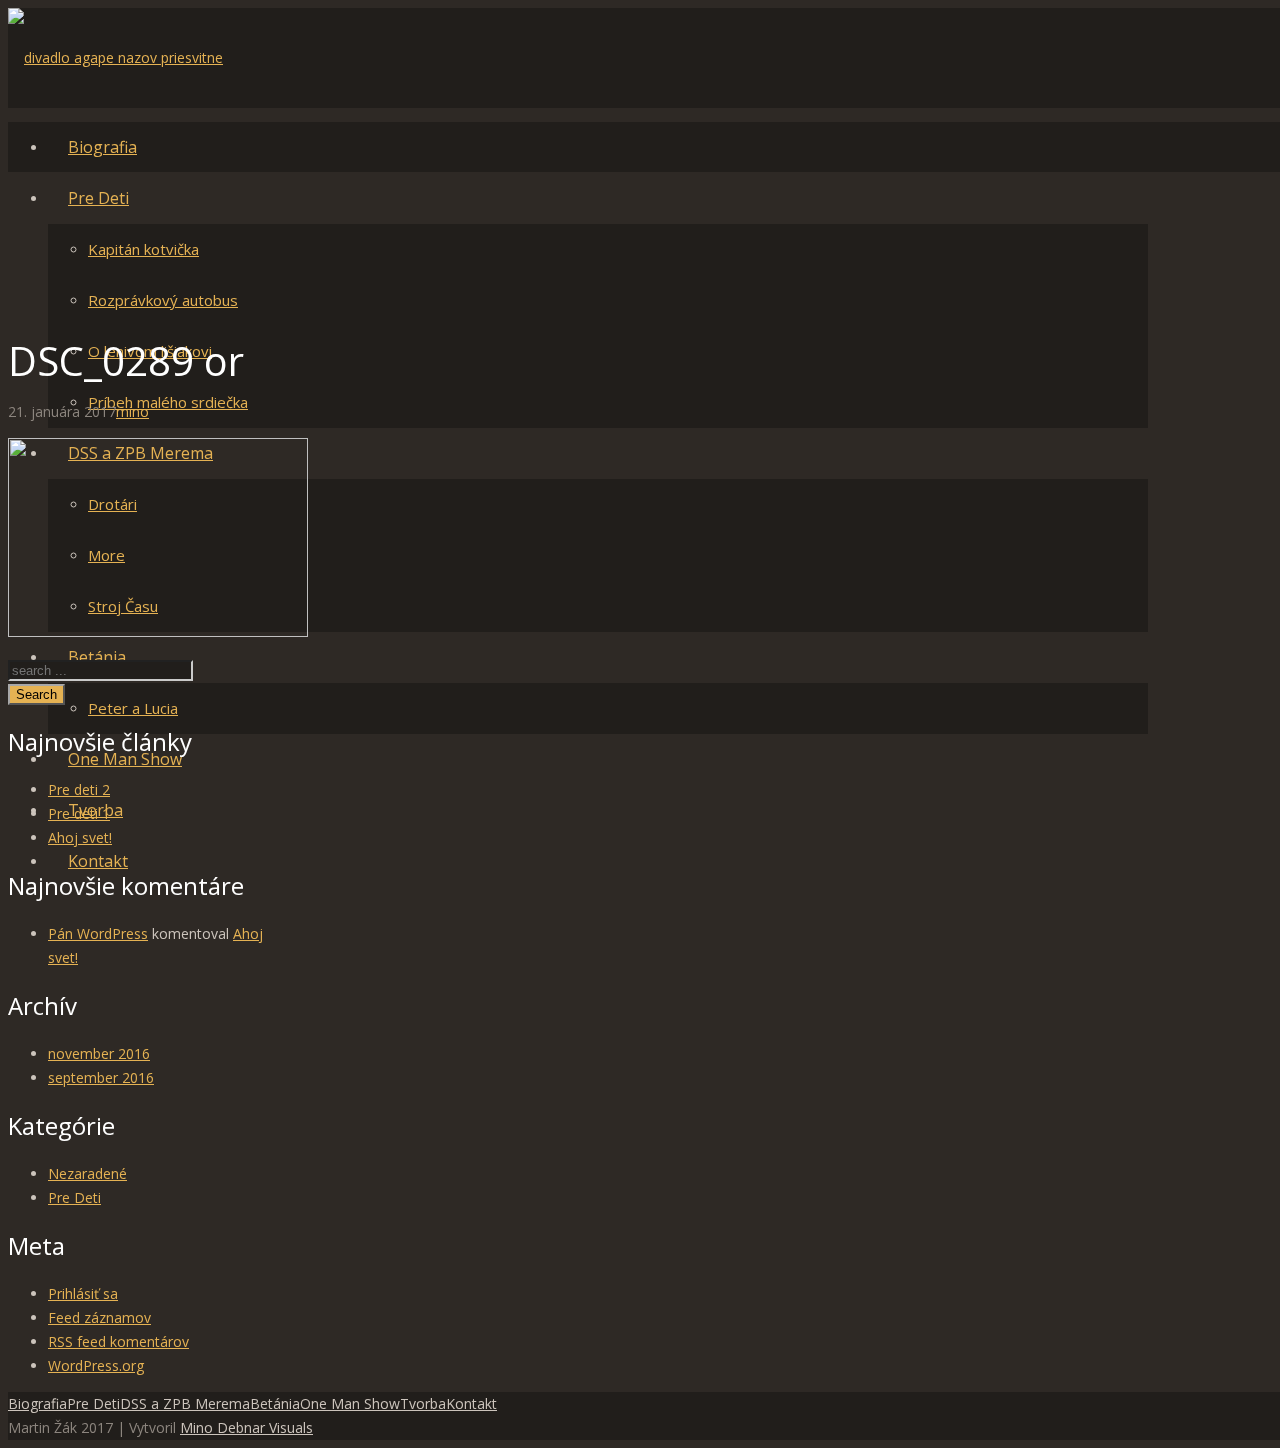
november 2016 (99, 1053)
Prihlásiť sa (83, 1293)
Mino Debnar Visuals (246, 1427)
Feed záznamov (99, 1317)
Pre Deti (74, 1197)
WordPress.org (96, 1365)
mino (132, 411)
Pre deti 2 (79, 789)
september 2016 (101, 1077)
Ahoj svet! (80, 837)
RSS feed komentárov (118, 1341)
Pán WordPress (98, 933)
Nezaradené (87, 1173)
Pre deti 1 (79, 813)
